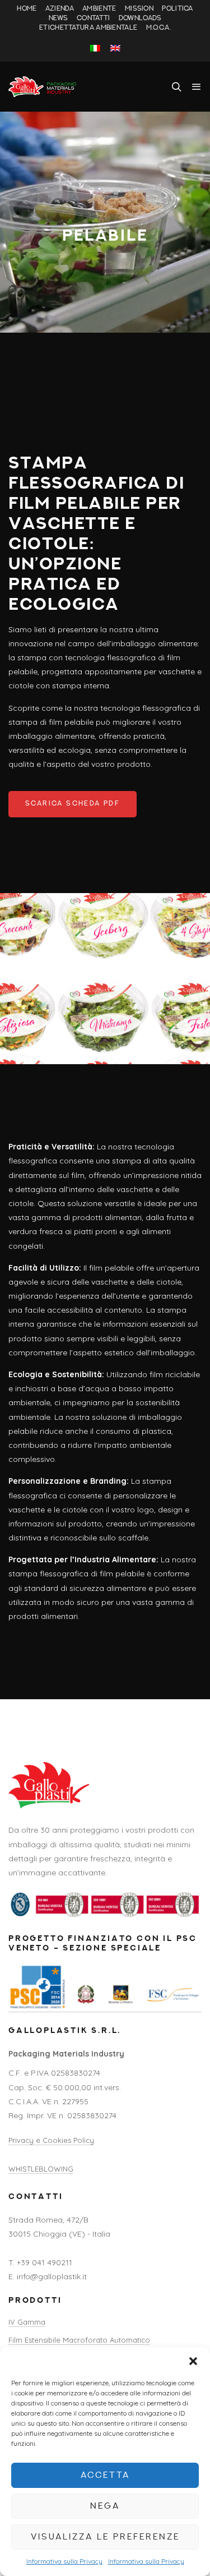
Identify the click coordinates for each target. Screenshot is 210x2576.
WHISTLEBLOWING (41, 2169)
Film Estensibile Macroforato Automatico (79, 2340)
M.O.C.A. (158, 28)
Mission (139, 9)
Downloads (140, 19)
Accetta (105, 2475)
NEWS (59, 19)
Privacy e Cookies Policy (51, 2140)
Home (27, 9)
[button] (193, 2361)
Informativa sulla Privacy (64, 2561)
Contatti (93, 19)
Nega (105, 2506)
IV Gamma (27, 2322)
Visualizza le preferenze (105, 2537)
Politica (177, 9)
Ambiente (99, 9)
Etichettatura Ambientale (88, 28)
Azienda (60, 9)
